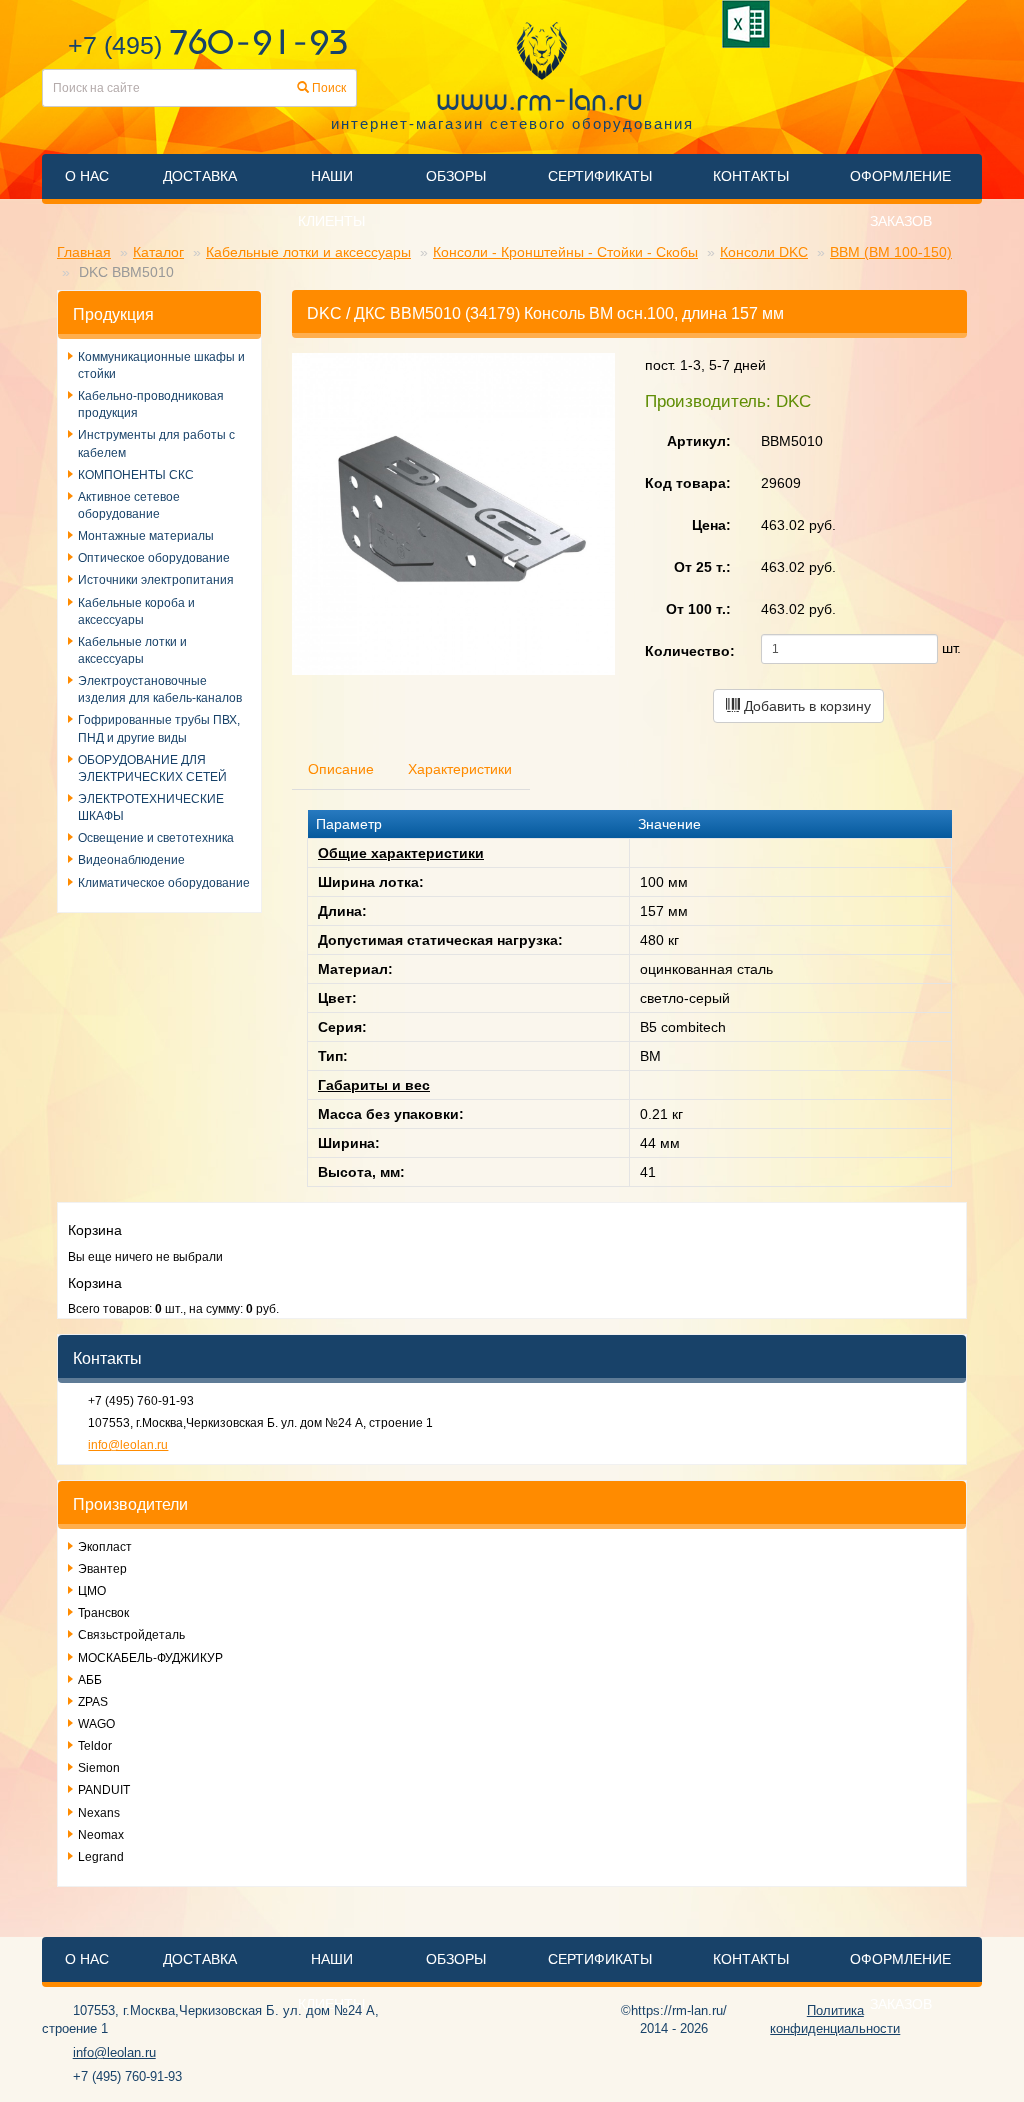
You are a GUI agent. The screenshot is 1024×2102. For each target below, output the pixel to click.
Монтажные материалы (146, 536)
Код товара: (688, 483)
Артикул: (699, 441)
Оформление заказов (900, 198)
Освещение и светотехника (156, 838)
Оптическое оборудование (154, 558)
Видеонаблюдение (131, 860)
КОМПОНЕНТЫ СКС (136, 475)
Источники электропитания (156, 580)
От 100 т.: (698, 609)
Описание (341, 769)
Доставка (200, 176)
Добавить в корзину (805, 706)
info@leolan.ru (128, 1445)
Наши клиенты (331, 198)
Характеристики (460, 769)
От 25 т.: (702, 567)
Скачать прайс (749, 24)
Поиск (327, 88)
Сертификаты (600, 176)
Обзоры (456, 176)
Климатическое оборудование (164, 883)
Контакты (751, 176)
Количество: (690, 651)
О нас (87, 176)
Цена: (711, 525)
